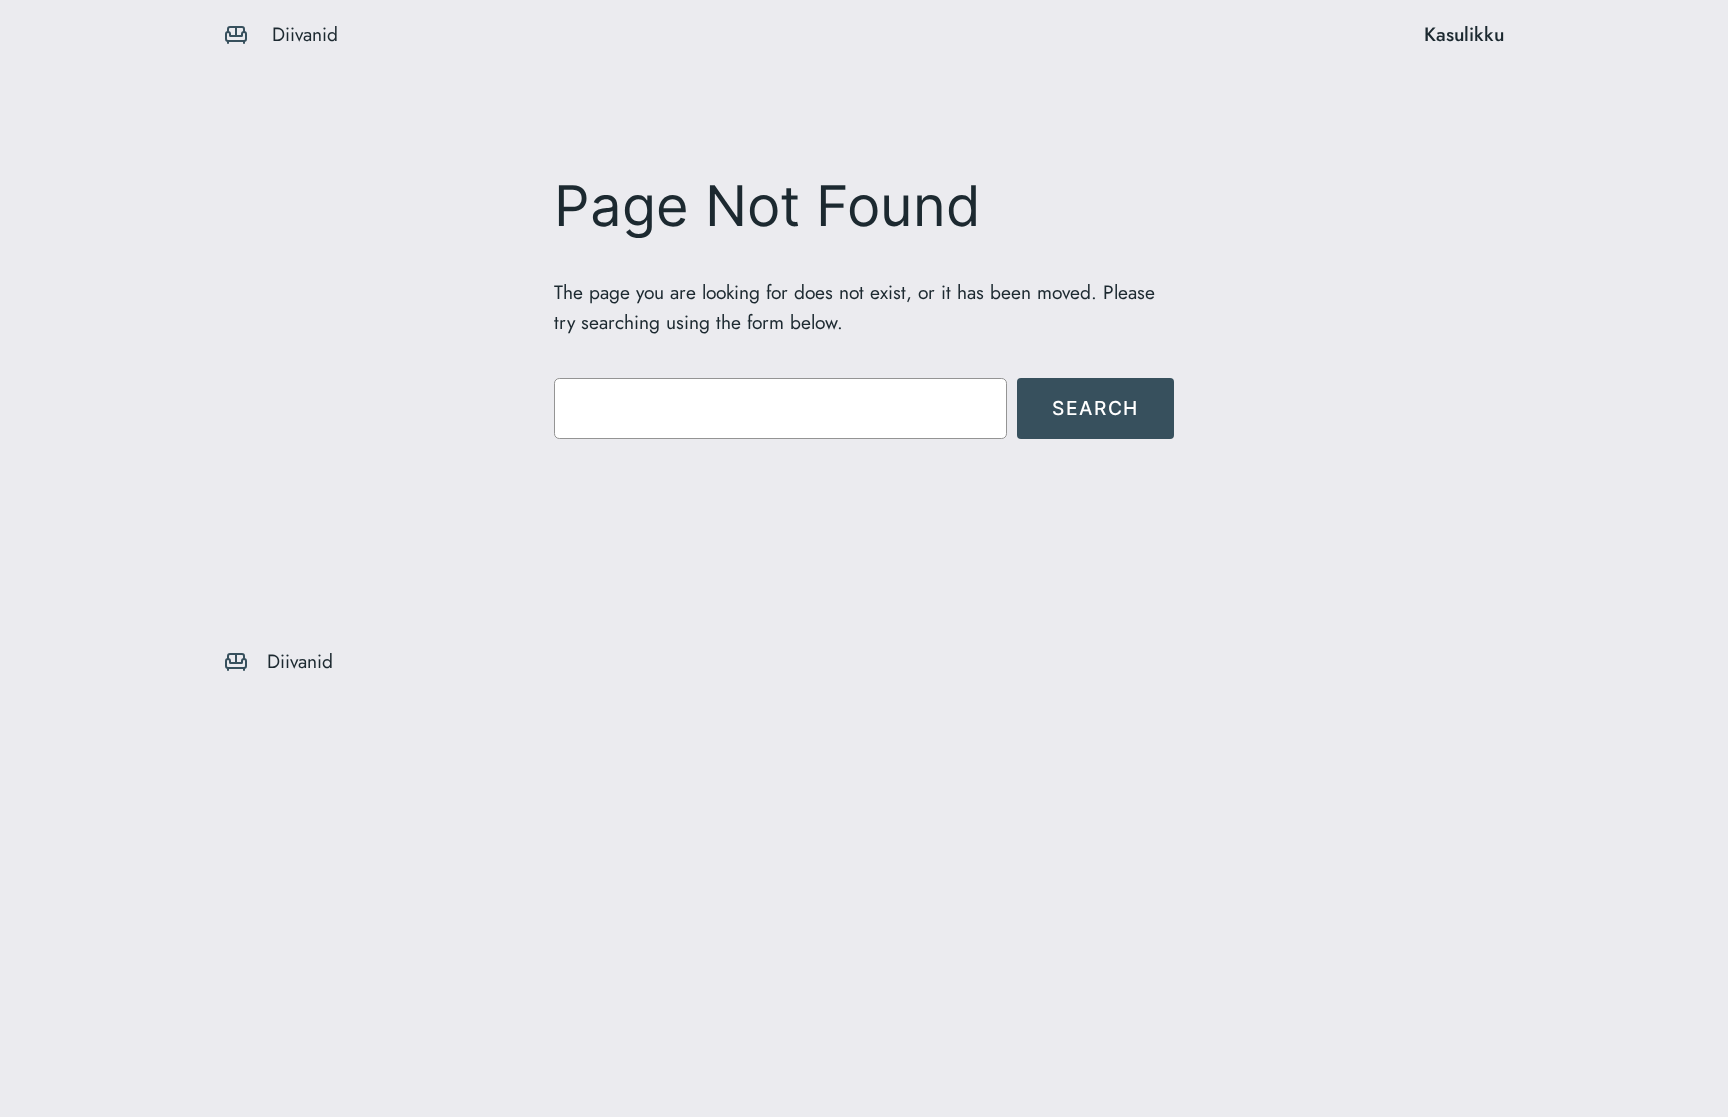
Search (1095, 408)
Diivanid (305, 34)
